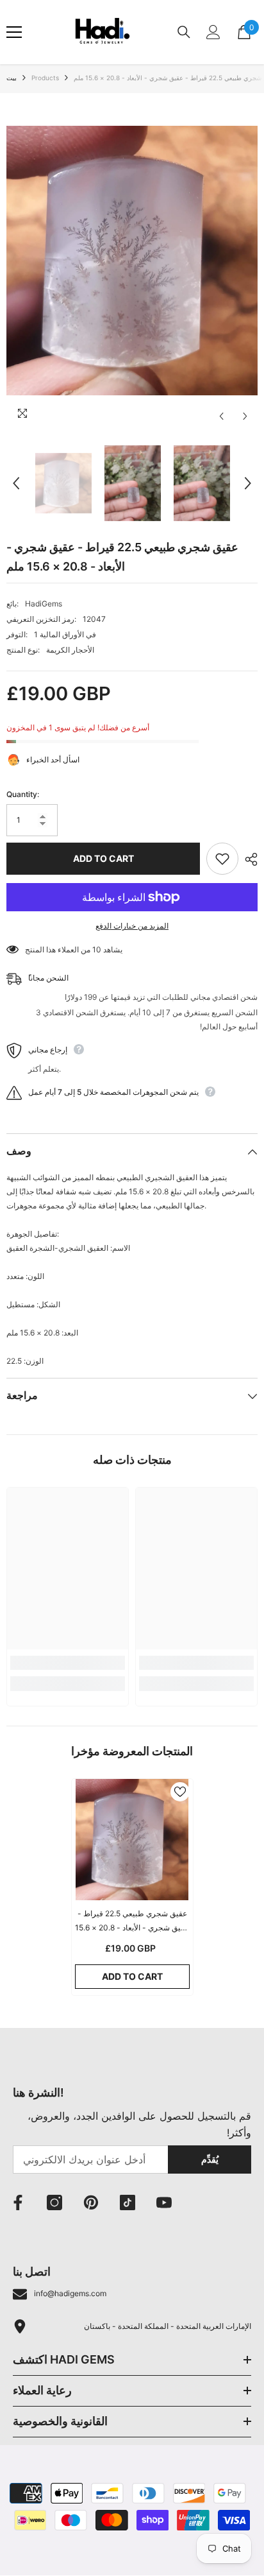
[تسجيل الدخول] (213, 32)
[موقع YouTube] (164, 2202)
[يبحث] (184, 32)
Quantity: (23, 794)
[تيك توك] (128, 2202)
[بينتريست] (91, 2202)
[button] (221, 416)
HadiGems (44, 604)
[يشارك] (248, 859)
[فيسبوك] (18, 2202)
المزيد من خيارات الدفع (132, 926)
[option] (132, 261)
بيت (12, 78)
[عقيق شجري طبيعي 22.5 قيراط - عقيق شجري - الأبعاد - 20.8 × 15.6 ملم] (132, 1840)
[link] (68, 1663)
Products (45, 78)
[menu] (14, 32)
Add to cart (103, 858)
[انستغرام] (54, 2202)
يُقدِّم (210, 2159)
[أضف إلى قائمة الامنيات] (222, 859)
